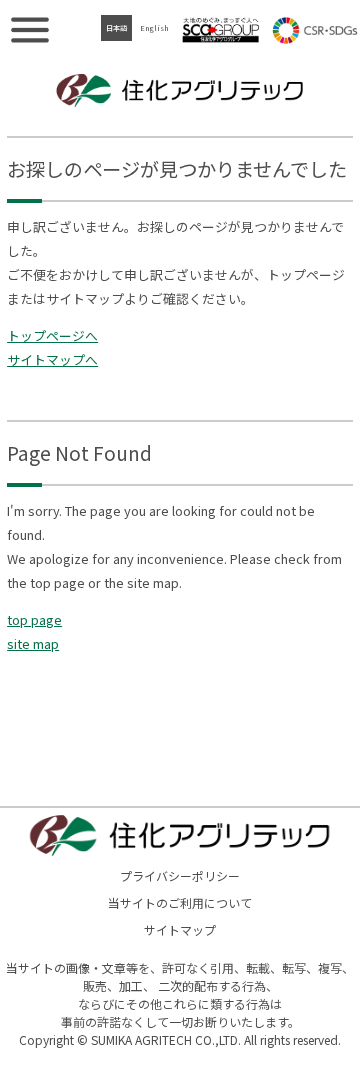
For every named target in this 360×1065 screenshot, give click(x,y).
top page (34, 619)
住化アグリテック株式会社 (180, 90)
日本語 (116, 28)
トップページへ (52, 335)
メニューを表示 (30, 30)
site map (33, 643)
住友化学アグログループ (221, 30)
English (154, 28)
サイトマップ (180, 929)
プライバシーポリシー (180, 875)
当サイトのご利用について (180, 902)
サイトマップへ (52, 359)
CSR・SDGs (315, 30)
